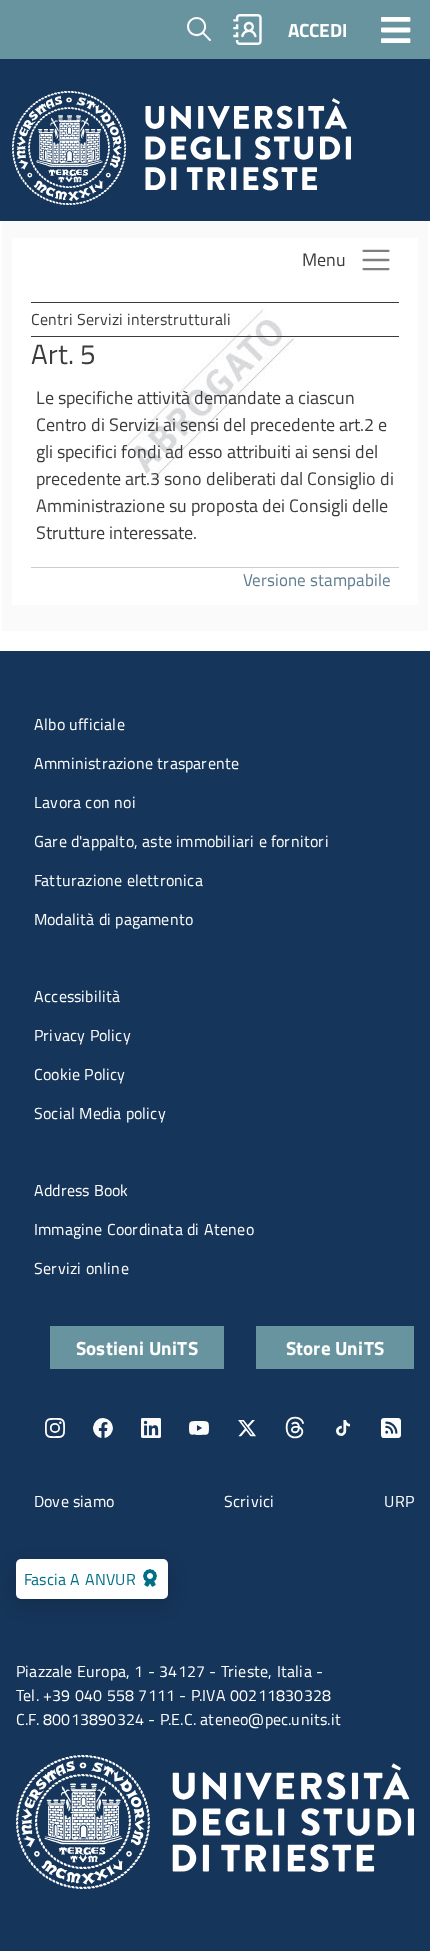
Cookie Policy (80, 1074)
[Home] (181, 153)
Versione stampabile (317, 579)
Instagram (55, 1428)
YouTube (199, 1428)
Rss (391, 1428)
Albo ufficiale (79, 724)
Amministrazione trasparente (136, 763)
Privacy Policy (82, 1035)
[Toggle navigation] (396, 29)
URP (399, 1501)
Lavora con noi (85, 802)
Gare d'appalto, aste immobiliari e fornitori (181, 841)
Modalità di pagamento (113, 919)
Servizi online (81, 1268)
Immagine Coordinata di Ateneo (144, 1229)
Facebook (103, 1428)
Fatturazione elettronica (118, 880)
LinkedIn (151, 1428)
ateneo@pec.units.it (270, 1719)
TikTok (343, 1428)
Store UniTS (335, 1347)
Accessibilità (77, 996)
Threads (295, 1428)
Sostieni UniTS (137, 1347)
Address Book (81, 1190)
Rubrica (248, 29)
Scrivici (249, 1501)
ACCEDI (317, 29)
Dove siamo (74, 1501)
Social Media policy (100, 1113)
